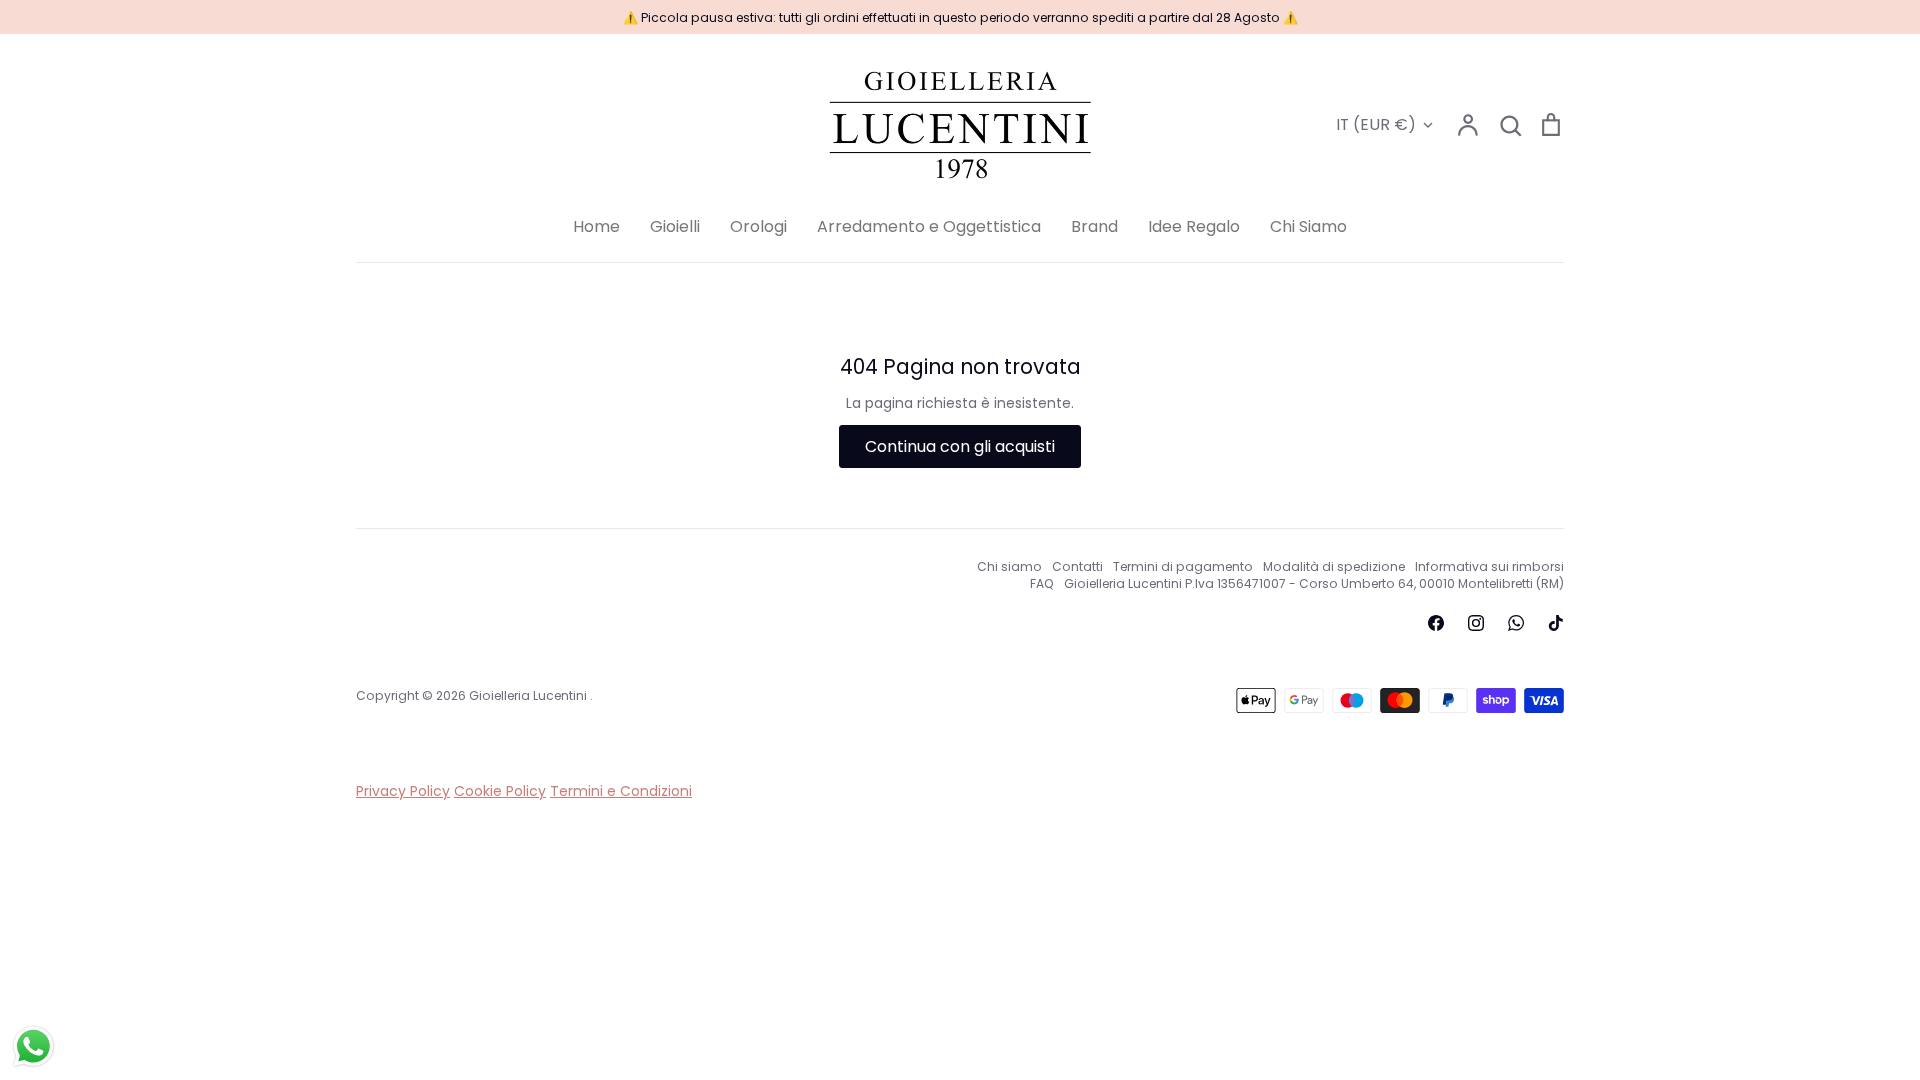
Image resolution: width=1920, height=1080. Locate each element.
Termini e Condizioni (621, 791)
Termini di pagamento (1183, 566)
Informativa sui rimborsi (1489, 566)
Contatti (1077, 566)
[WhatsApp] (1516, 623)
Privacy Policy (403, 791)
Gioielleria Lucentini (529, 695)
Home (596, 226)
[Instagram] (1476, 623)
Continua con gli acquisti (960, 446)
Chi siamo (1009, 566)
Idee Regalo (1194, 226)
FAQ (1042, 583)
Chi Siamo (1308, 226)
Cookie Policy (500, 791)
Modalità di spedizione (1334, 566)
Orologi (758, 226)
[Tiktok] (1556, 623)
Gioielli (675, 226)
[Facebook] (1436, 623)
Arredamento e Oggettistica (929, 226)
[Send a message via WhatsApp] (33, 1046)
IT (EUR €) (1376, 124)
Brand (1094, 226)
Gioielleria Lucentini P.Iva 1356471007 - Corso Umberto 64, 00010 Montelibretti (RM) (1314, 583)
